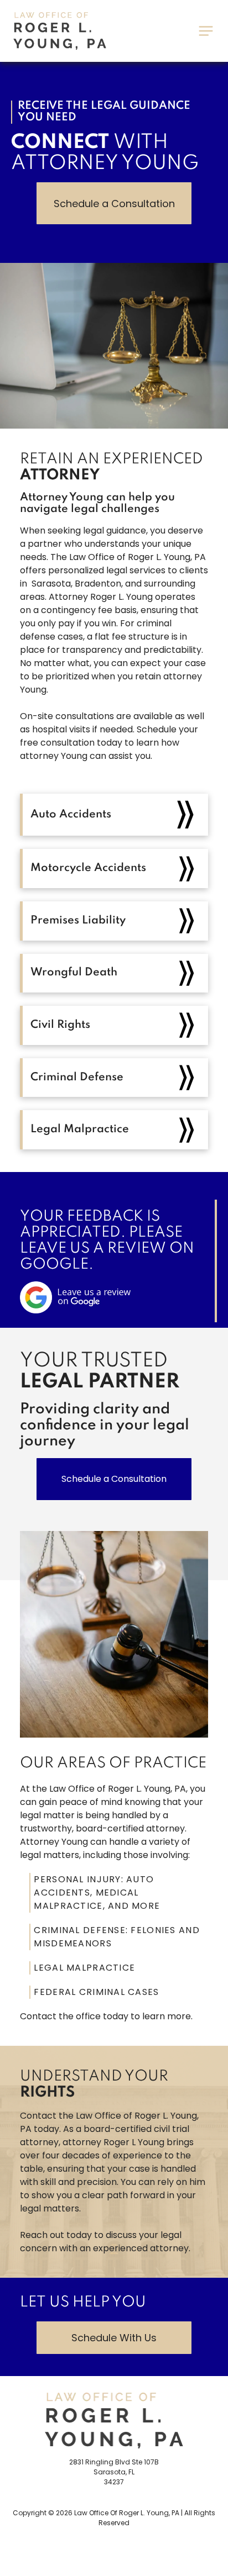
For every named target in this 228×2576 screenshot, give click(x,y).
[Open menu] (206, 31)
